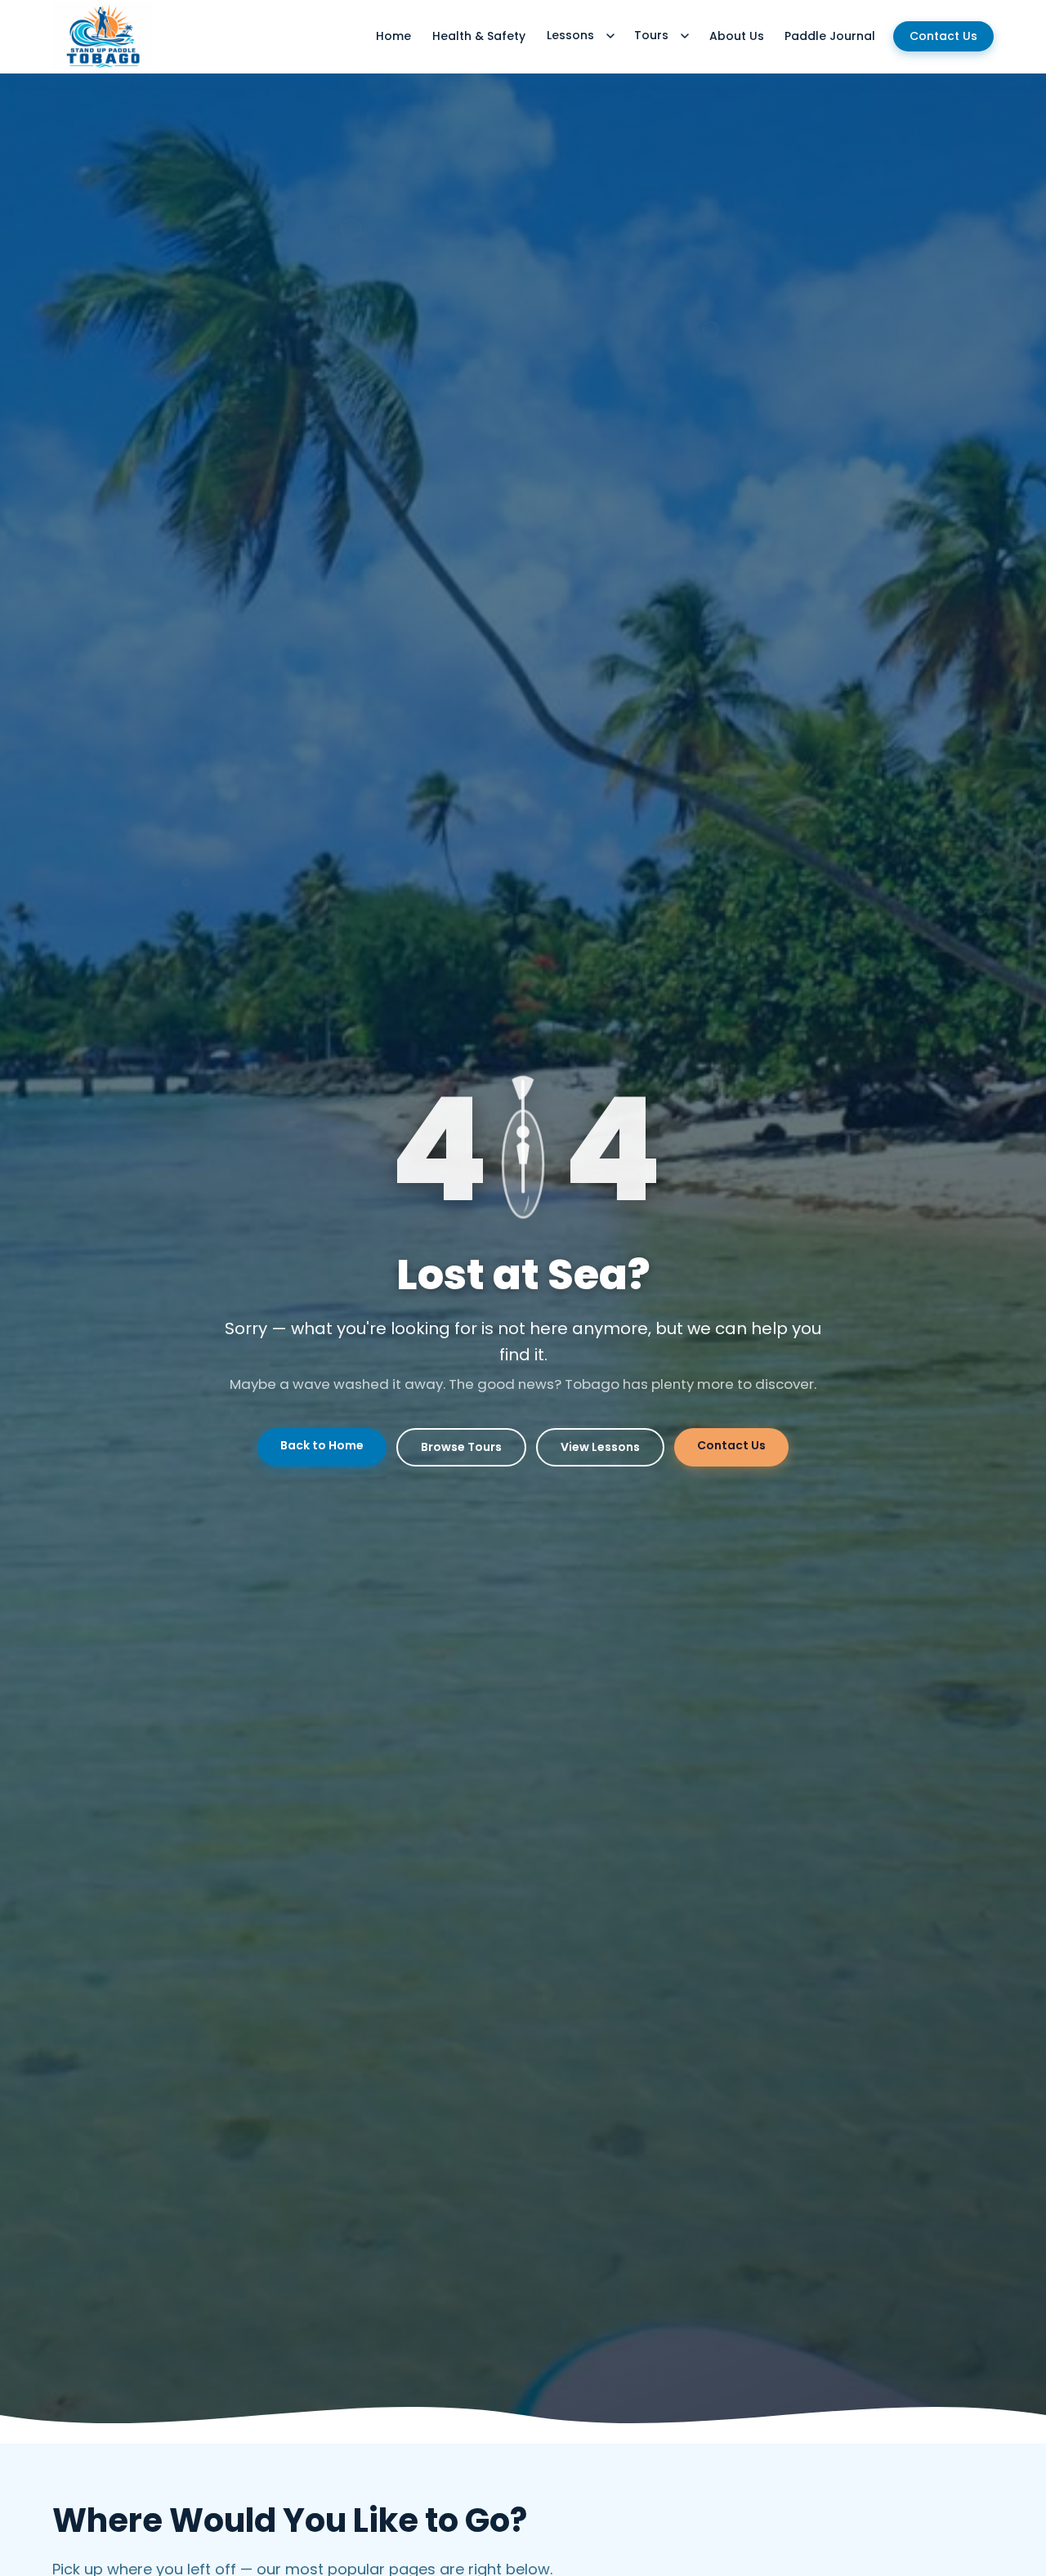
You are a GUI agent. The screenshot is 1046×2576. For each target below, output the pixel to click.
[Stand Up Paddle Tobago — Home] (103, 36)
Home (393, 36)
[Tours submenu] (685, 36)
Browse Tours (461, 1447)
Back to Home (322, 1445)
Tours (651, 35)
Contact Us (943, 36)
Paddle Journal (830, 36)
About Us (737, 36)
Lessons (570, 35)
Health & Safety (479, 36)
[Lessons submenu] (610, 36)
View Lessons (600, 1447)
